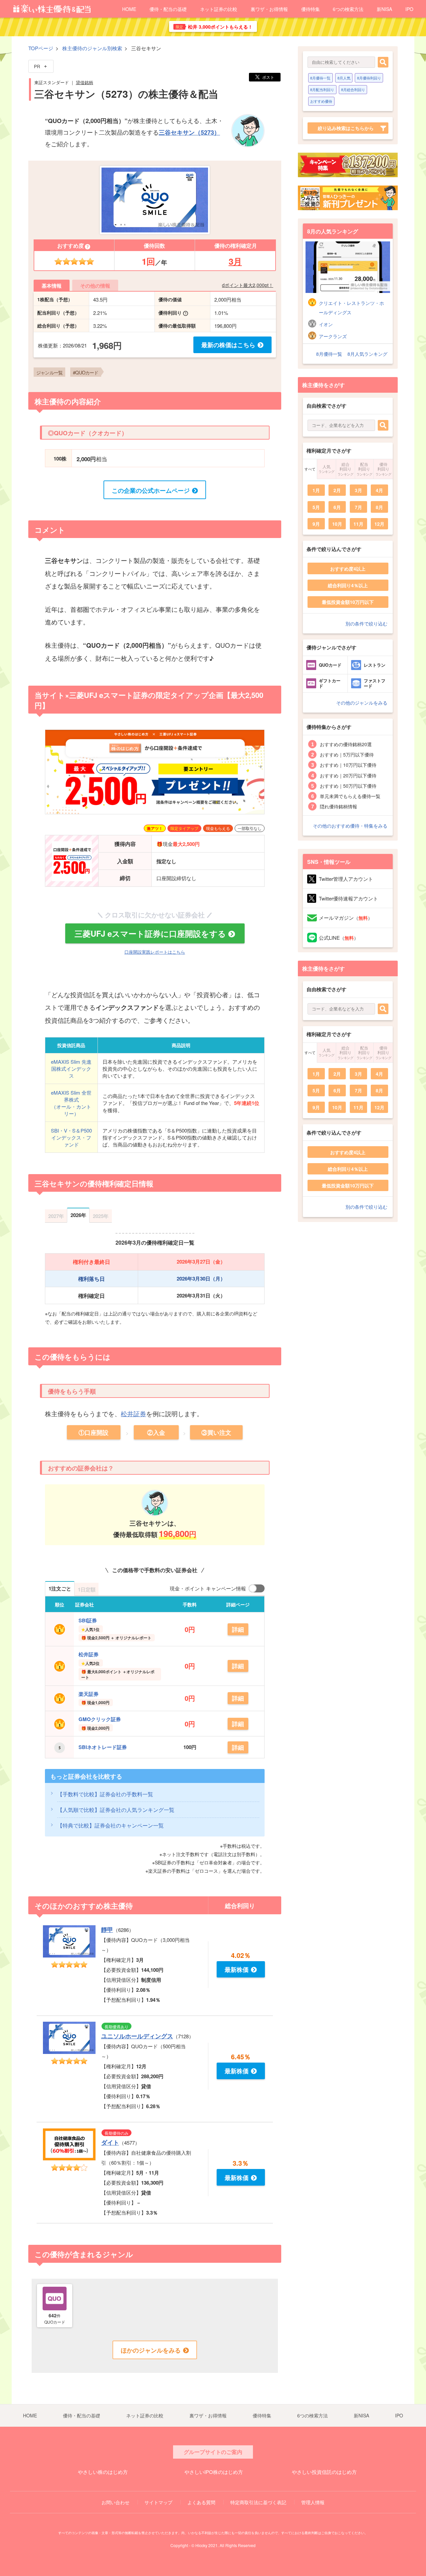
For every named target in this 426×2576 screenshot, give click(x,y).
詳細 (238, 1629)
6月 (337, 507)
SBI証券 (88, 1620)
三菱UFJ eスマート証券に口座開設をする (150, 933)
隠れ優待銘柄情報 (338, 806)
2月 (337, 490)
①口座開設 (94, 1432)
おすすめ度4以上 (348, 569)
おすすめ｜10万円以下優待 (348, 765)
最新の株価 (228, 345)
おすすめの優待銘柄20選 (346, 744)
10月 (337, 524)
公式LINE (339, 938)
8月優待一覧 (320, 78)
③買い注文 (216, 1432)
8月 (379, 507)
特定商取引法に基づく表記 (258, 2502)
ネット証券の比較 (219, 9)
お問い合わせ (115, 2502)
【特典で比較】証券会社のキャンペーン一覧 (110, 1825)
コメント (50, 530)
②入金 (156, 1432)
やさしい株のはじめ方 (103, 2472)
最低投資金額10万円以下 (348, 602)
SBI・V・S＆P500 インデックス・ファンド (71, 1137)
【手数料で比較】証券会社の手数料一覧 (105, 1794)
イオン (326, 324)
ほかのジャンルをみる (151, 2350)
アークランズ (333, 336)
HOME (129, 9)
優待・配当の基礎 (168, 9)
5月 (316, 507)
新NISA (384, 9)
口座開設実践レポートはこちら (155, 952)
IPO (409, 9)
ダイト (110, 2142)
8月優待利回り (369, 78)
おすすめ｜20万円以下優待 (348, 775)
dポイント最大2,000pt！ (248, 285)
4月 (379, 490)
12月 (379, 524)
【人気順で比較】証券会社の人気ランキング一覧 (116, 1810)
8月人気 (344, 78)
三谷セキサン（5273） (189, 132)
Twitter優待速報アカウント (348, 898)
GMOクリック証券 (100, 1719)
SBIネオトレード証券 (103, 1747)
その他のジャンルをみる (362, 703)
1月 (316, 490)
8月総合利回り (353, 89)
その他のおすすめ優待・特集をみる (350, 826)
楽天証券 (89, 1694)
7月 (358, 507)
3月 (235, 261)
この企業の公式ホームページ (151, 490)
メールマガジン (346, 918)
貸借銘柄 (85, 82)
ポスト (268, 77)
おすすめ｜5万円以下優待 (347, 754)
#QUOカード (86, 372)
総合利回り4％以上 (348, 585)
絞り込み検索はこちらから (346, 128)
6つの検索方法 (348, 9)
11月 (358, 524)
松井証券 (133, 1413)
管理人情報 (313, 2502)
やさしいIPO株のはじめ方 (214, 2472)
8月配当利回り (322, 89)
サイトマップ (158, 2502)
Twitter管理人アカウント (346, 879)
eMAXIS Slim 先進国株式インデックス (71, 1069)
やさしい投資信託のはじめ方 (324, 2472)
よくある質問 (201, 2502)
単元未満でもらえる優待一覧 (350, 796)
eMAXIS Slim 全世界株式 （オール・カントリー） (71, 1103)
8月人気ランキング (367, 354)
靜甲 (107, 1930)
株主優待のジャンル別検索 (92, 48)
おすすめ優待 (321, 101)
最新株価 (237, 1969)
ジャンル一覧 (49, 372)
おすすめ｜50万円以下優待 (348, 786)
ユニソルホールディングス (137, 2036)
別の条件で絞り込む (366, 623)
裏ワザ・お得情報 (269, 9)
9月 (316, 524)
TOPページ (41, 48)
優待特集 (311, 9)
